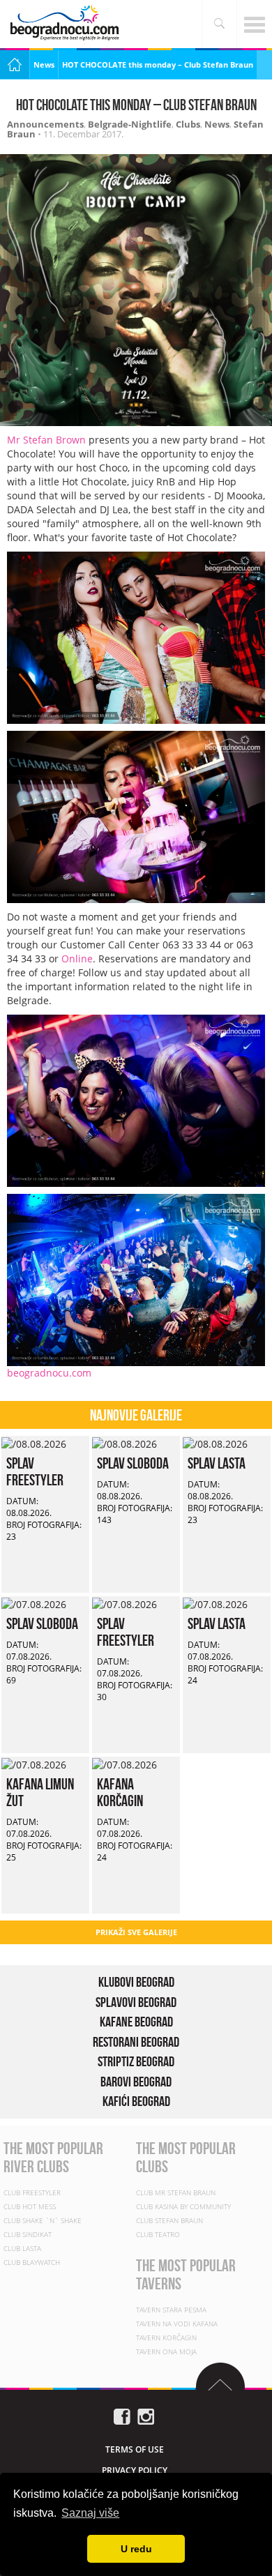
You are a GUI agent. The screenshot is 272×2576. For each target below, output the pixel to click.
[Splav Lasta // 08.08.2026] (215, 1442)
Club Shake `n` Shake (43, 2220)
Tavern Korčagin (166, 2338)
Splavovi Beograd (136, 2002)
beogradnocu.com (49, 1373)
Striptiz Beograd (136, 2061)
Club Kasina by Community (183, 2206)
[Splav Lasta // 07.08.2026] (215, 1603)
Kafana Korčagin (120, 1792)
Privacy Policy (135, 2470)
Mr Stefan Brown (46, 440)
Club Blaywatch (32, 2262)
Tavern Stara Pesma (171, 2310)
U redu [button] (136, 2549)
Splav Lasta (217, 1463)
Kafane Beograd (136, 2022)
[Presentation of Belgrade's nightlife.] (66, 23)
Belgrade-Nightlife (130, 124)
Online (77, 959)
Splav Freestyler (35, 1471)
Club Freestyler (32, 2192)
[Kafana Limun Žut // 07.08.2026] (34, 1763)
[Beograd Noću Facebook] (122, 2415)
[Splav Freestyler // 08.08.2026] (34, 1442)
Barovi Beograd (136, 2082)
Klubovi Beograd (136, 1982)
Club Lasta (22, 2248)
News (44, 65)
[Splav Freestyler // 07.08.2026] (124, 1603)
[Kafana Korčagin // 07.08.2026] (124, 1763)
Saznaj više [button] (90, 2513)
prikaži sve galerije (136, 1932)
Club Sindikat (28, 2234)
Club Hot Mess (30, 2206)
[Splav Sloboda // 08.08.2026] (124, 1442)
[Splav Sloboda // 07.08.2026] (34, 1603)
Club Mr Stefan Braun (176, 2192)
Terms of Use (135, 2449)
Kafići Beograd (136, 2101)
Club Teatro (158, 2234)
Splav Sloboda (133, 1463)
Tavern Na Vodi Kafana (177, 2324)
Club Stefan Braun (169, 2220)
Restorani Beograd (136, 2042)
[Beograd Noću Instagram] (146, 2415)
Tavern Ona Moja (166, 2351)
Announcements (45, 124)
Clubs (188, 124)
